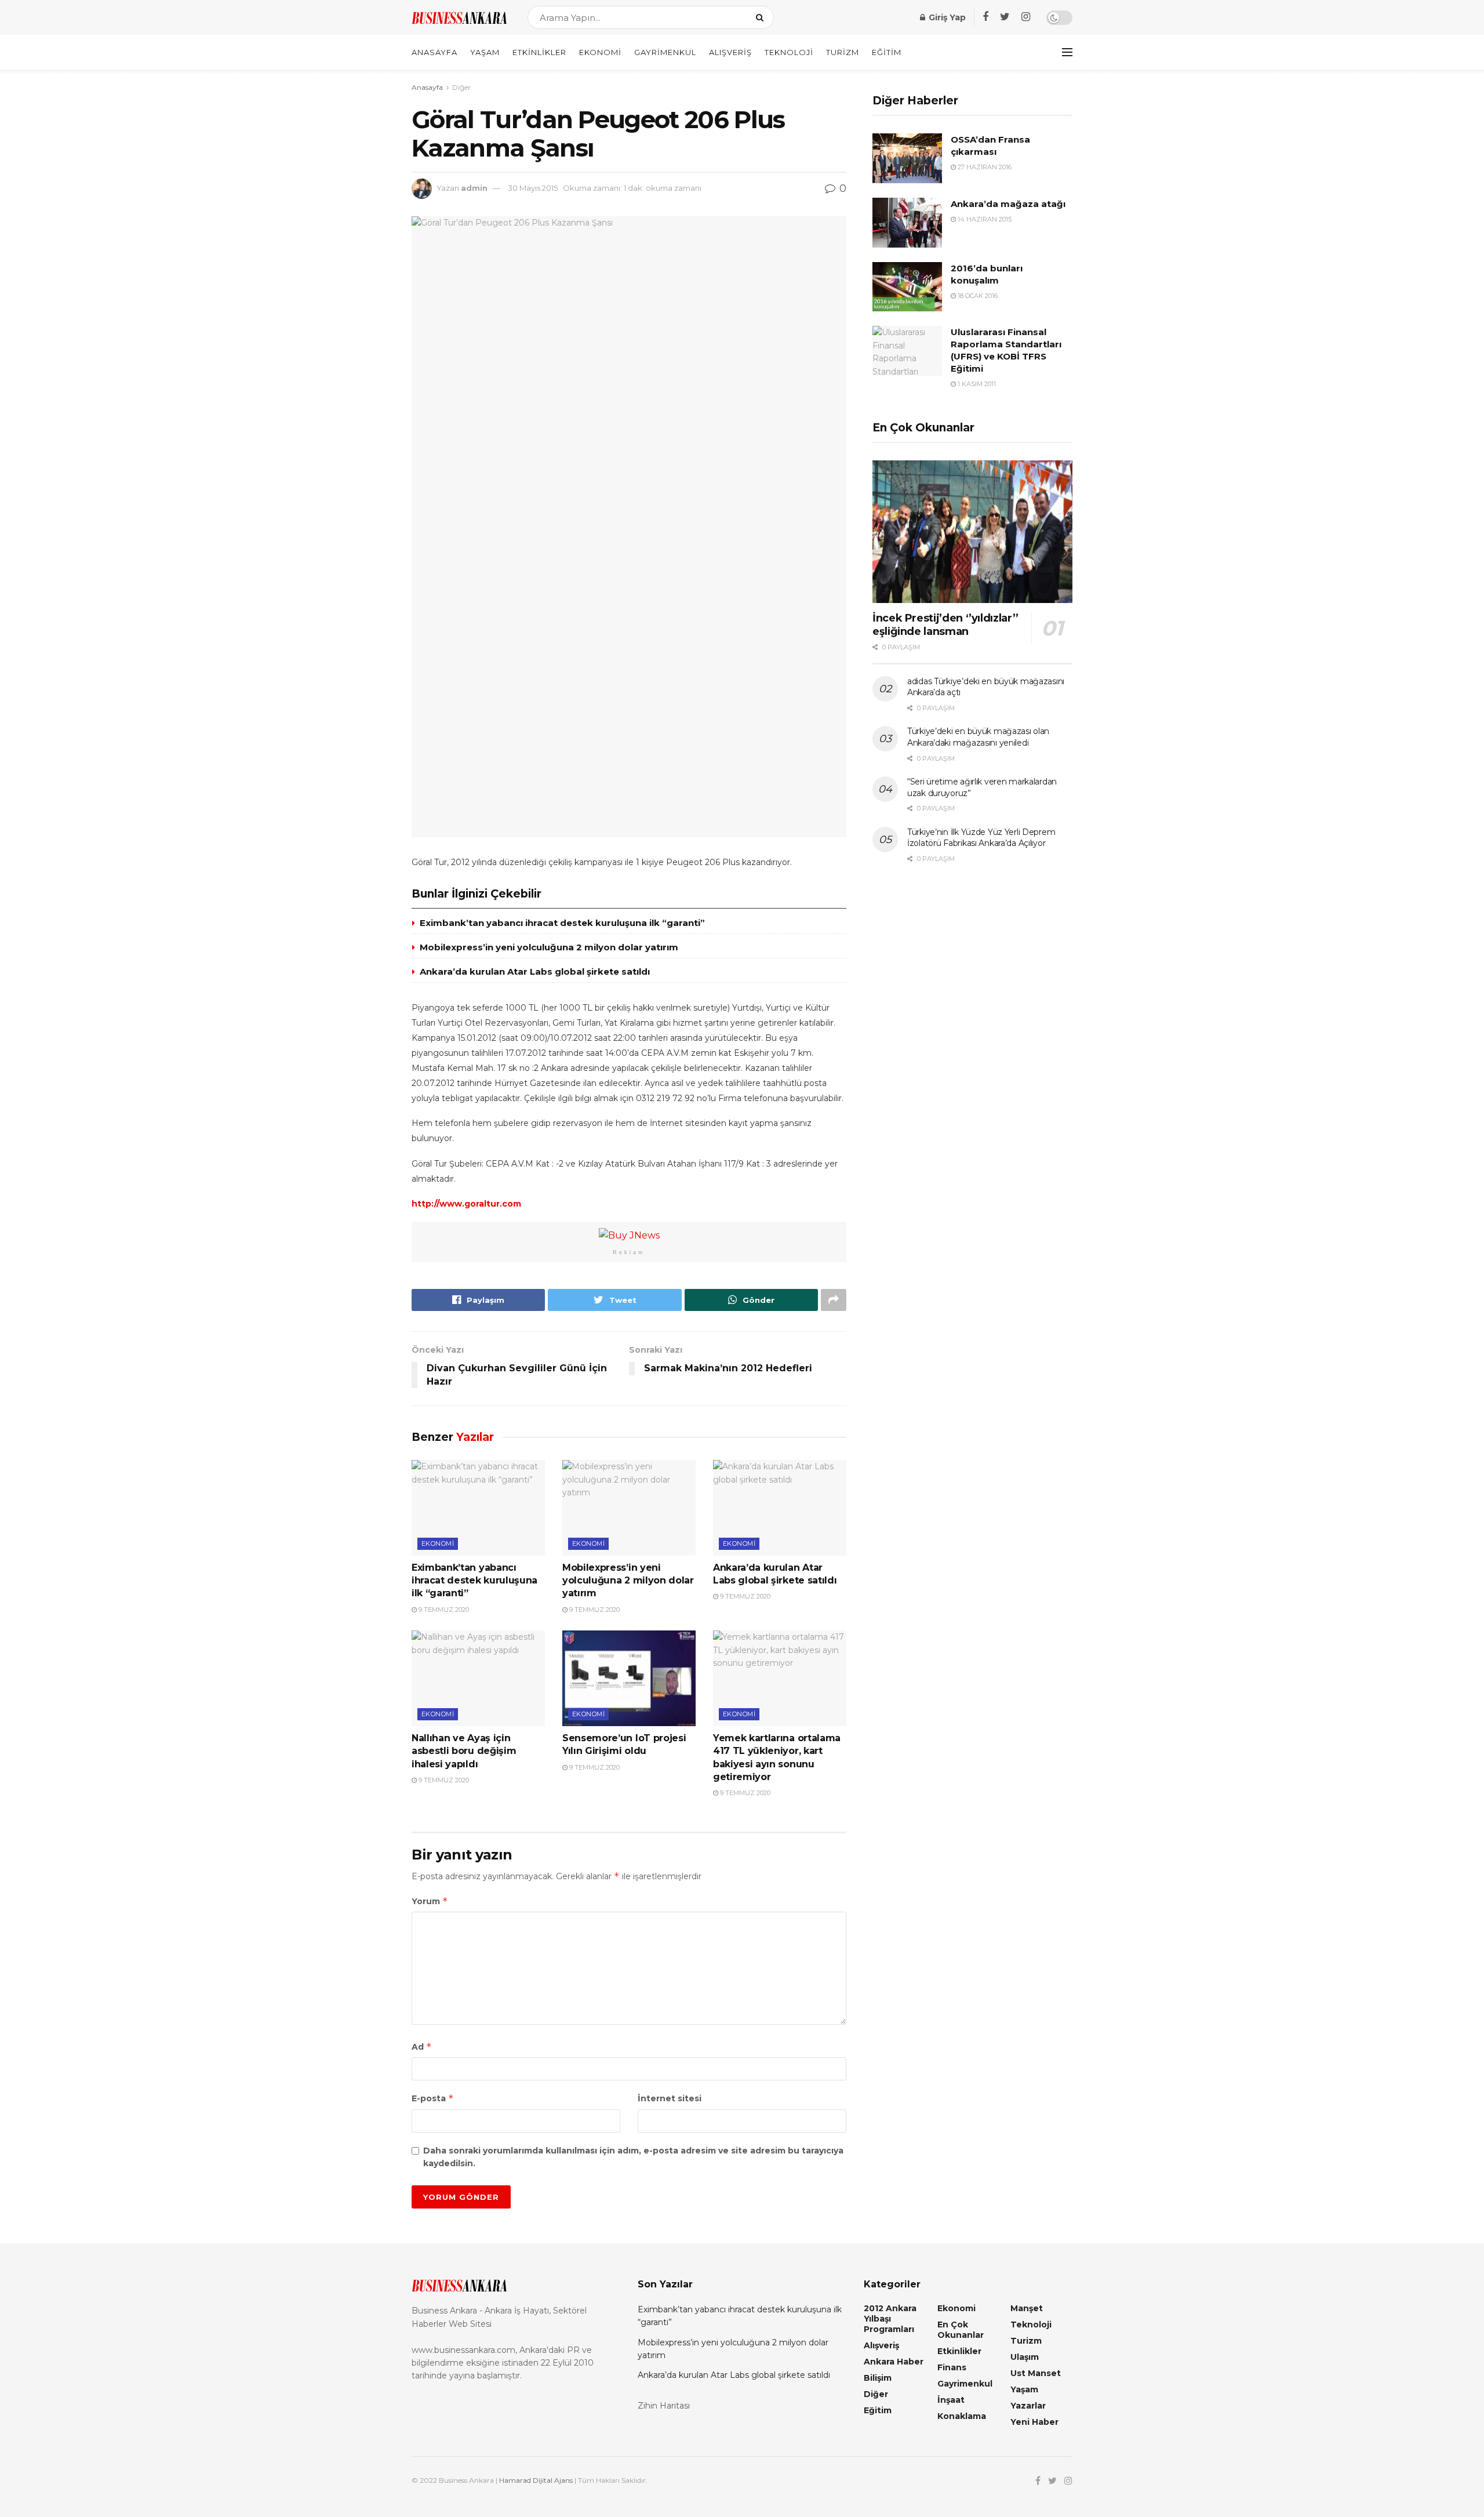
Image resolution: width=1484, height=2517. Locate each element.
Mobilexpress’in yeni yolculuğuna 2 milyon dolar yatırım (549, 947)
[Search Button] (762, 17)
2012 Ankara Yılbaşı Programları (890, 2319)
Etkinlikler (539, 52)
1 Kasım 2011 (976, 384)
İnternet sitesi (670, 2098)
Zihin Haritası (664, 2406)
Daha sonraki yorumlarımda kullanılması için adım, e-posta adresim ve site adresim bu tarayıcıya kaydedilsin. (633, 2157)
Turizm (843, 52)
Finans (952, 2367)
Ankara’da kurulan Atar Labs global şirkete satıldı (535, 971)
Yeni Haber (1034, 2422)
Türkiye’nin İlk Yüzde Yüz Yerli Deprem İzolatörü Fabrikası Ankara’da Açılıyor (981, 838)
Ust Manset (1036, 2373)
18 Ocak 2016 (977, 296)
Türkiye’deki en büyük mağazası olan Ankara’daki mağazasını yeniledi (978, 737)
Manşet (1027, 2308)
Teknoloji (789, 52)
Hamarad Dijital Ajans (536, 2480)
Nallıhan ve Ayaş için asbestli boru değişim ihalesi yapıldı (464, 1751)
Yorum (430, 1901)
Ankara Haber (894, 2362)
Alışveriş (730, 52)
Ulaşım (1025, 2357)
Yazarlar (1028, 2406)
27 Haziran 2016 (984, 167)
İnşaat (951, 2400)
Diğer (461, 87)
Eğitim (887, 52)
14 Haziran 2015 (984, 219)
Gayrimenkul (665, 52)
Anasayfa (434, 52)
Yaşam (485, 52)
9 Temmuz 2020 (443, 1610)
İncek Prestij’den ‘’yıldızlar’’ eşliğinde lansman (945, 625)
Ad (422, 2046)
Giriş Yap (946, 17)
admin (474, 188)
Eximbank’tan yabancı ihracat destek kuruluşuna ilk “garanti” (562, 923)
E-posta (433, 2098)
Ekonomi (600, 52)
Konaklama (962, 2416)
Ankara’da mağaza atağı (1008, 204)
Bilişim (878, 2378)
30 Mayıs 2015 (533, 188)
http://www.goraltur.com (466, 1204)
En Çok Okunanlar (961, 2330)
